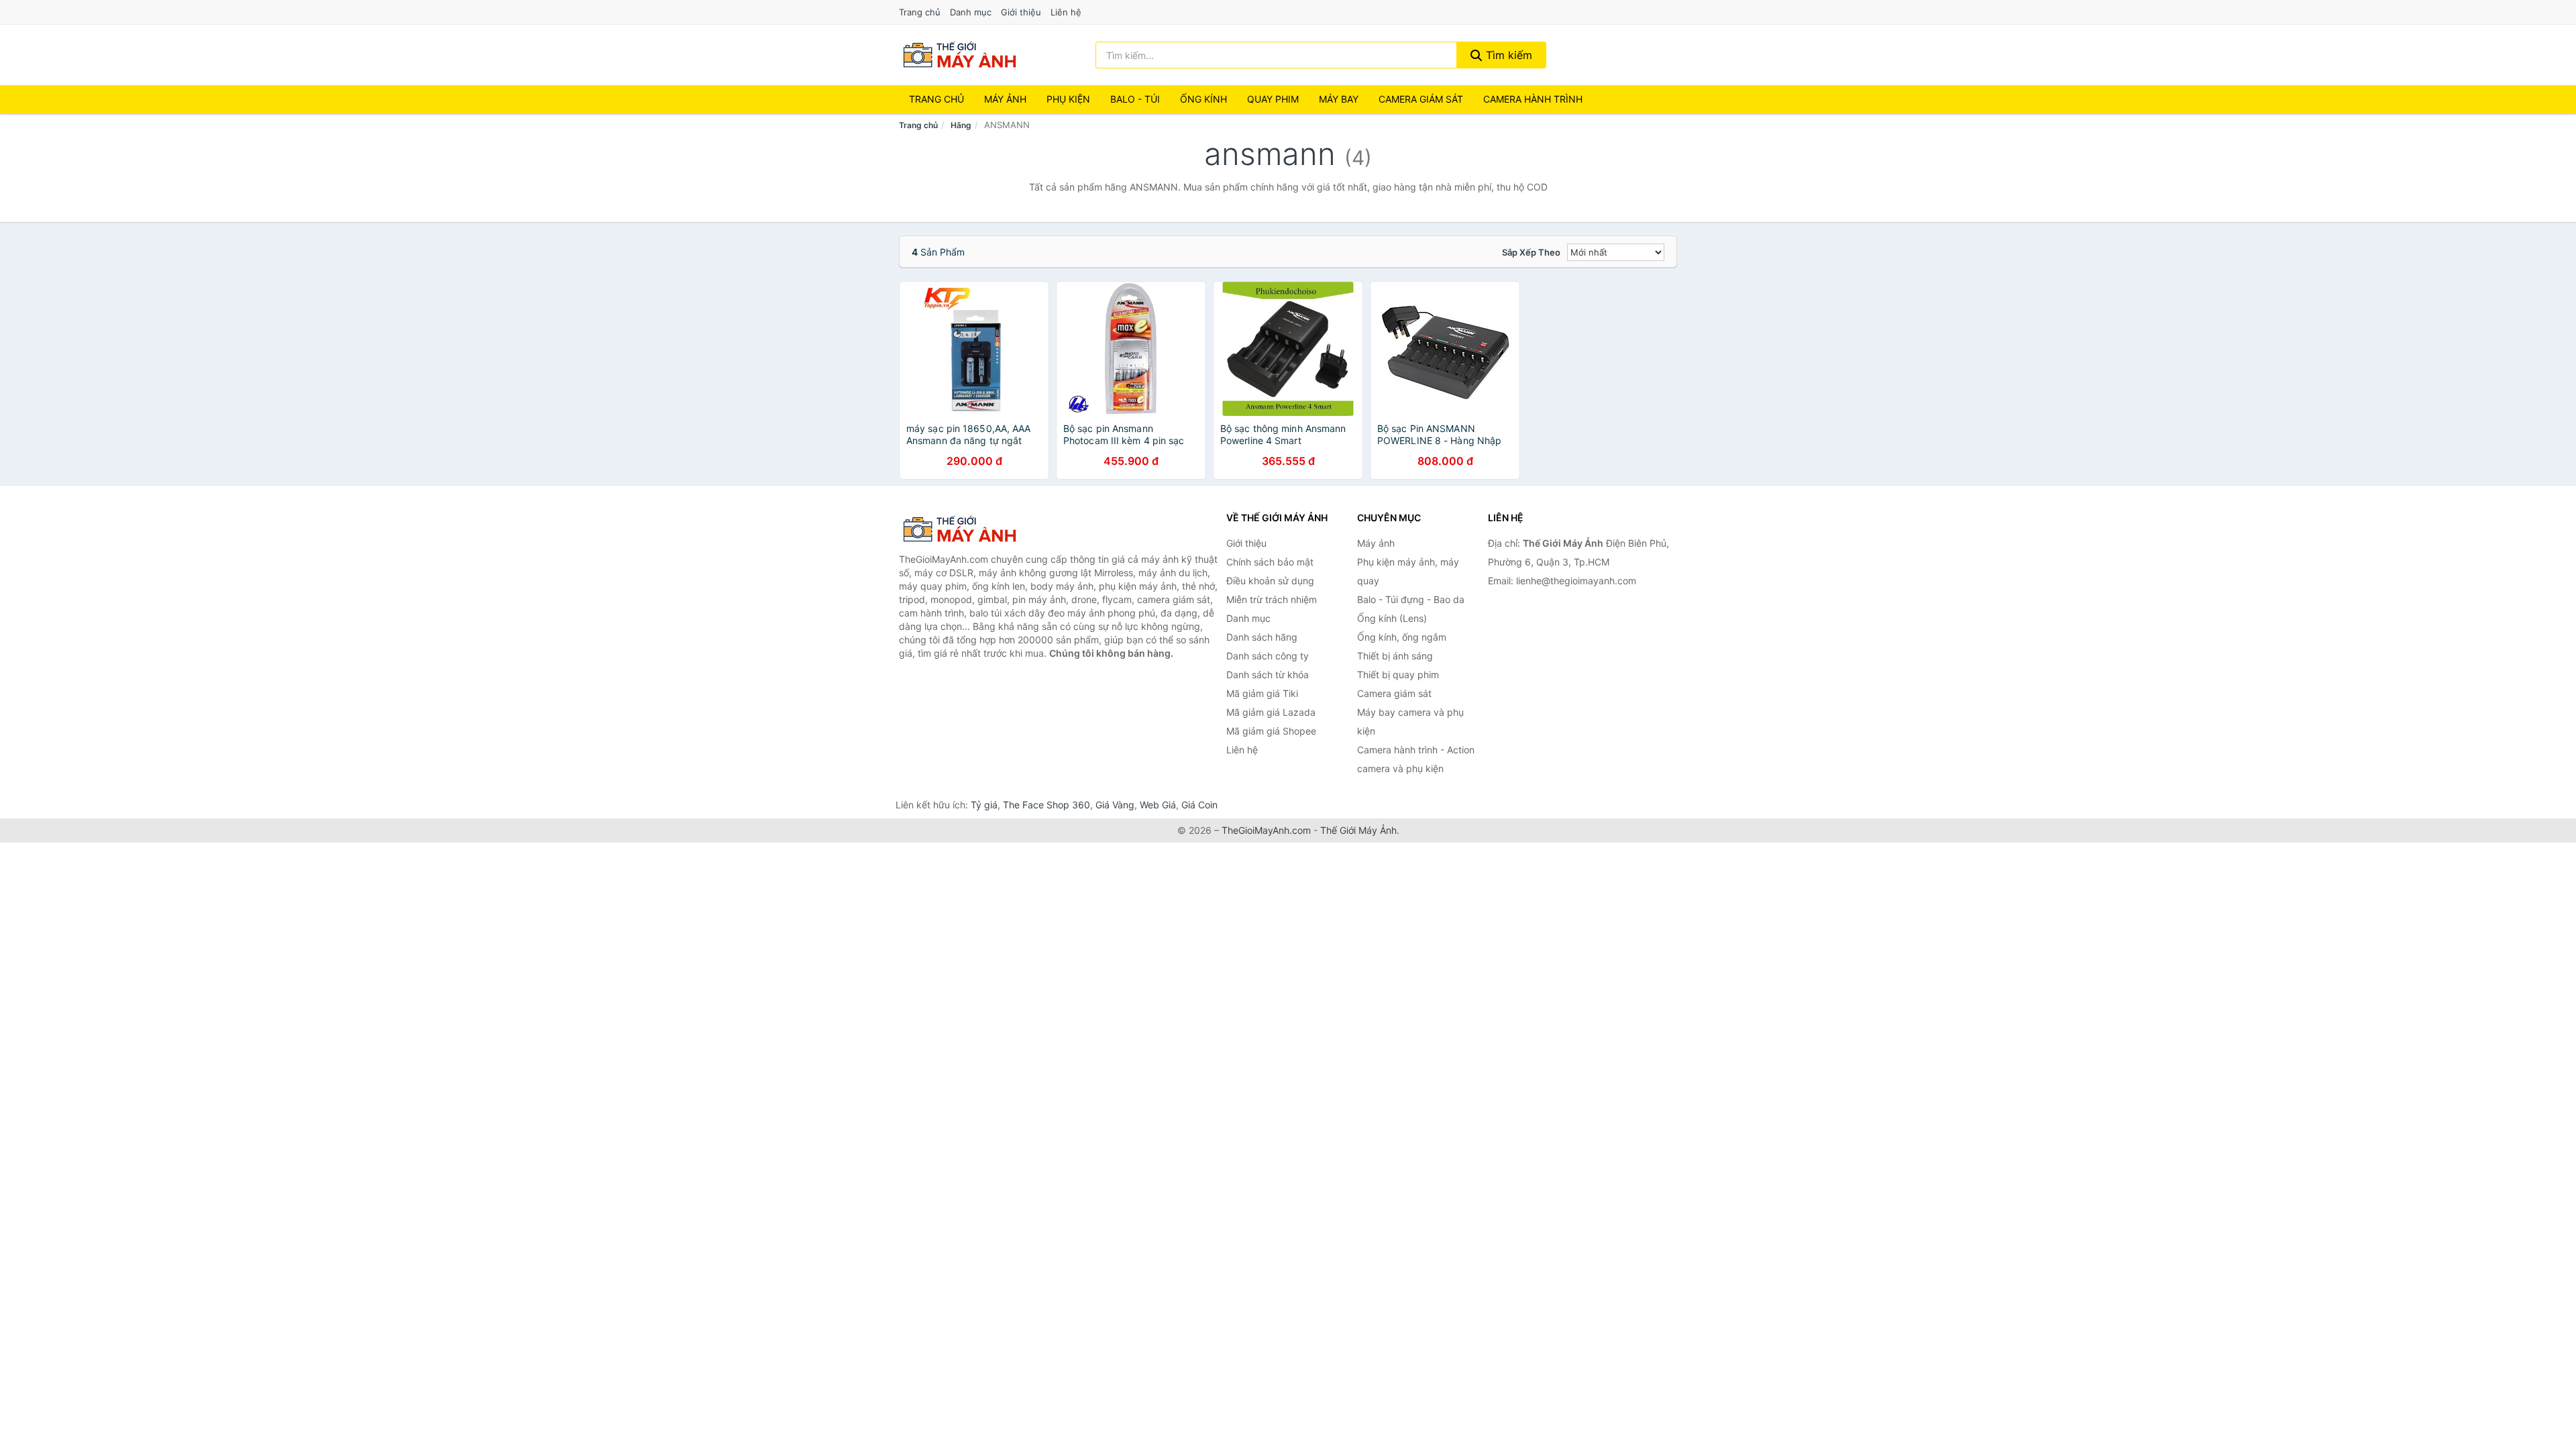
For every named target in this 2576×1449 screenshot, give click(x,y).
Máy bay (1339, 99)
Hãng (961, 125)
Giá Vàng (1115, 805)
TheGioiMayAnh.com (1266, 830)
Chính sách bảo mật (1270, 562)
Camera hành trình (1533, 99)
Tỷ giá (984, 805)
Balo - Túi (1135, 99)
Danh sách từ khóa (1268, 675)
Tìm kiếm (1507, 55)
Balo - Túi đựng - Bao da (1411, 599)
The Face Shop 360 (1046, 805)
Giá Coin (1199, 805)
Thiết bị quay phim (1398, 675)
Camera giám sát (1421, 99)
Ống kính (1203, 99)
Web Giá (1158, 805)
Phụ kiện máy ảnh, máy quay (1408, 571)
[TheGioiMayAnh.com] (959, 55)
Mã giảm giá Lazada (1271, 712)
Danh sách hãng (1262, 637)
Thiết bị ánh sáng (1395, 656)
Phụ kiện (1068, 99)
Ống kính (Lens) (1392, 618)
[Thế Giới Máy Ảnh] (966, 529)
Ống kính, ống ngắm (1402, 637)
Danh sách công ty (1268, 656)
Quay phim (1273, 99)
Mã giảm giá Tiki (1262, 693)
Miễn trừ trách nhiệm (1272, 599)
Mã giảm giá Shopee (1271, 731)
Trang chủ (920, 12)
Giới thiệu (1021, 12)
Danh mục (971, 12)
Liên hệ (1066, 12)
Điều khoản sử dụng (1270, 581)
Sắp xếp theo (1531, 252)
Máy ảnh (1005, 99)
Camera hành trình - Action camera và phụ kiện (1416, 759)
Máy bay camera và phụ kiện (1410, 721)
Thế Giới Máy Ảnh (1358, 830)
